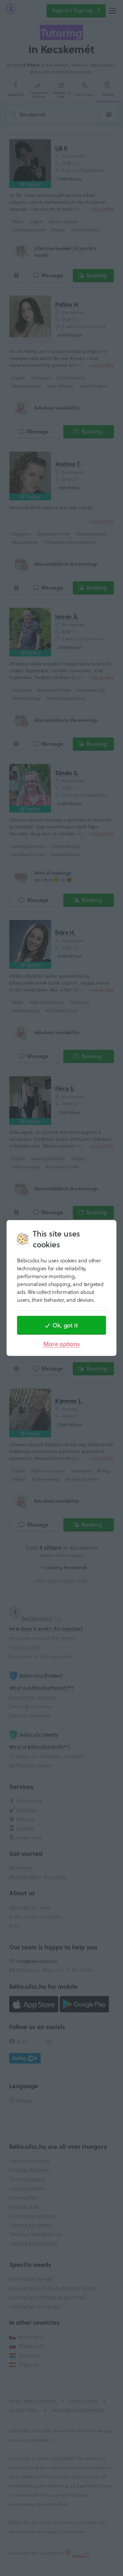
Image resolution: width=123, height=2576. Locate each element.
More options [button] (61, 1344)
